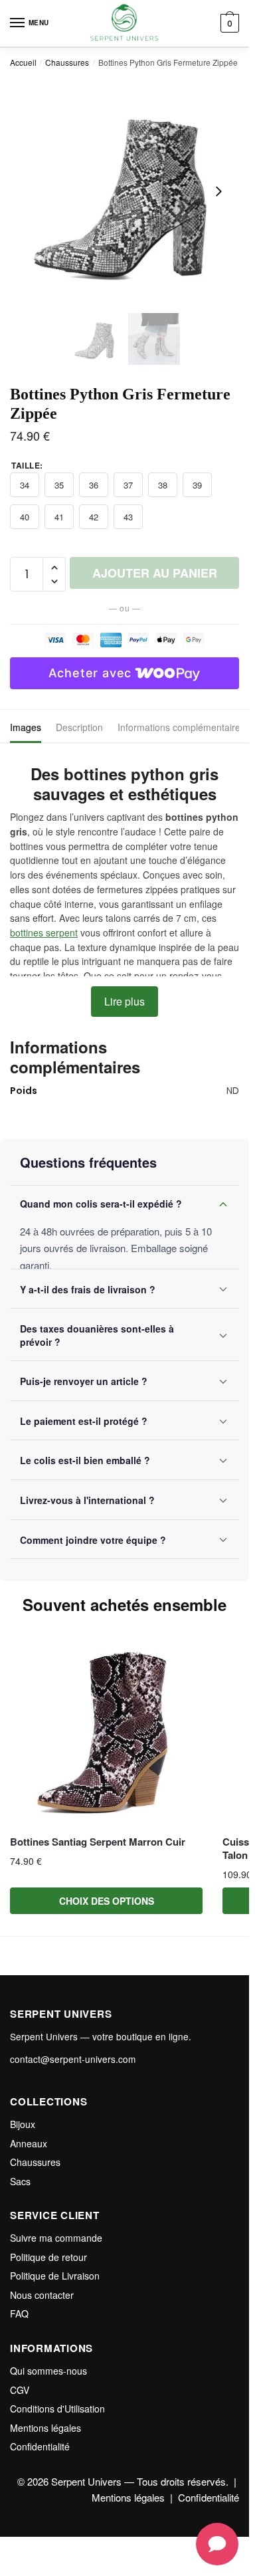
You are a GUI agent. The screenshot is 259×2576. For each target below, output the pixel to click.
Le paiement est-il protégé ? (84, 1421)
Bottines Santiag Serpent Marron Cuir (98, 1842)
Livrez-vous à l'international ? (87, 1500)
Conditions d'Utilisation (57, 2409)
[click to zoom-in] (125, 192)
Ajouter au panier (155, 573)
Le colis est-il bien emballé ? (85, 1460)
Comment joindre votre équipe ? (93, 1540)
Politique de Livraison (55, 2276)
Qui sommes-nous (48, 2371)
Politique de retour (48, 2257)
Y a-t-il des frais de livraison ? (88, 1289)
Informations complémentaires (181, 727)
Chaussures (67, 62)
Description (79, 727)
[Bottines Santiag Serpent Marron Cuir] (106, 1730)
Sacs (20, 2181)
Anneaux (29, 2143)
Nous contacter (42, 2295)
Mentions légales (45, 2428)
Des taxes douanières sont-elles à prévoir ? (97, 1335)
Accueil (23, 62)
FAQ (19, 2313)
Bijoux (23, 2124)
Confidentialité (40, 2446)
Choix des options (107, 1901)
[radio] (25, 485)
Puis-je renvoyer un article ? (84, 1381)
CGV (20, 2390)
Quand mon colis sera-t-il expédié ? (101, 1204)
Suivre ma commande (56, 2238)
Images (26, 727)
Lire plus (125, 1001)
